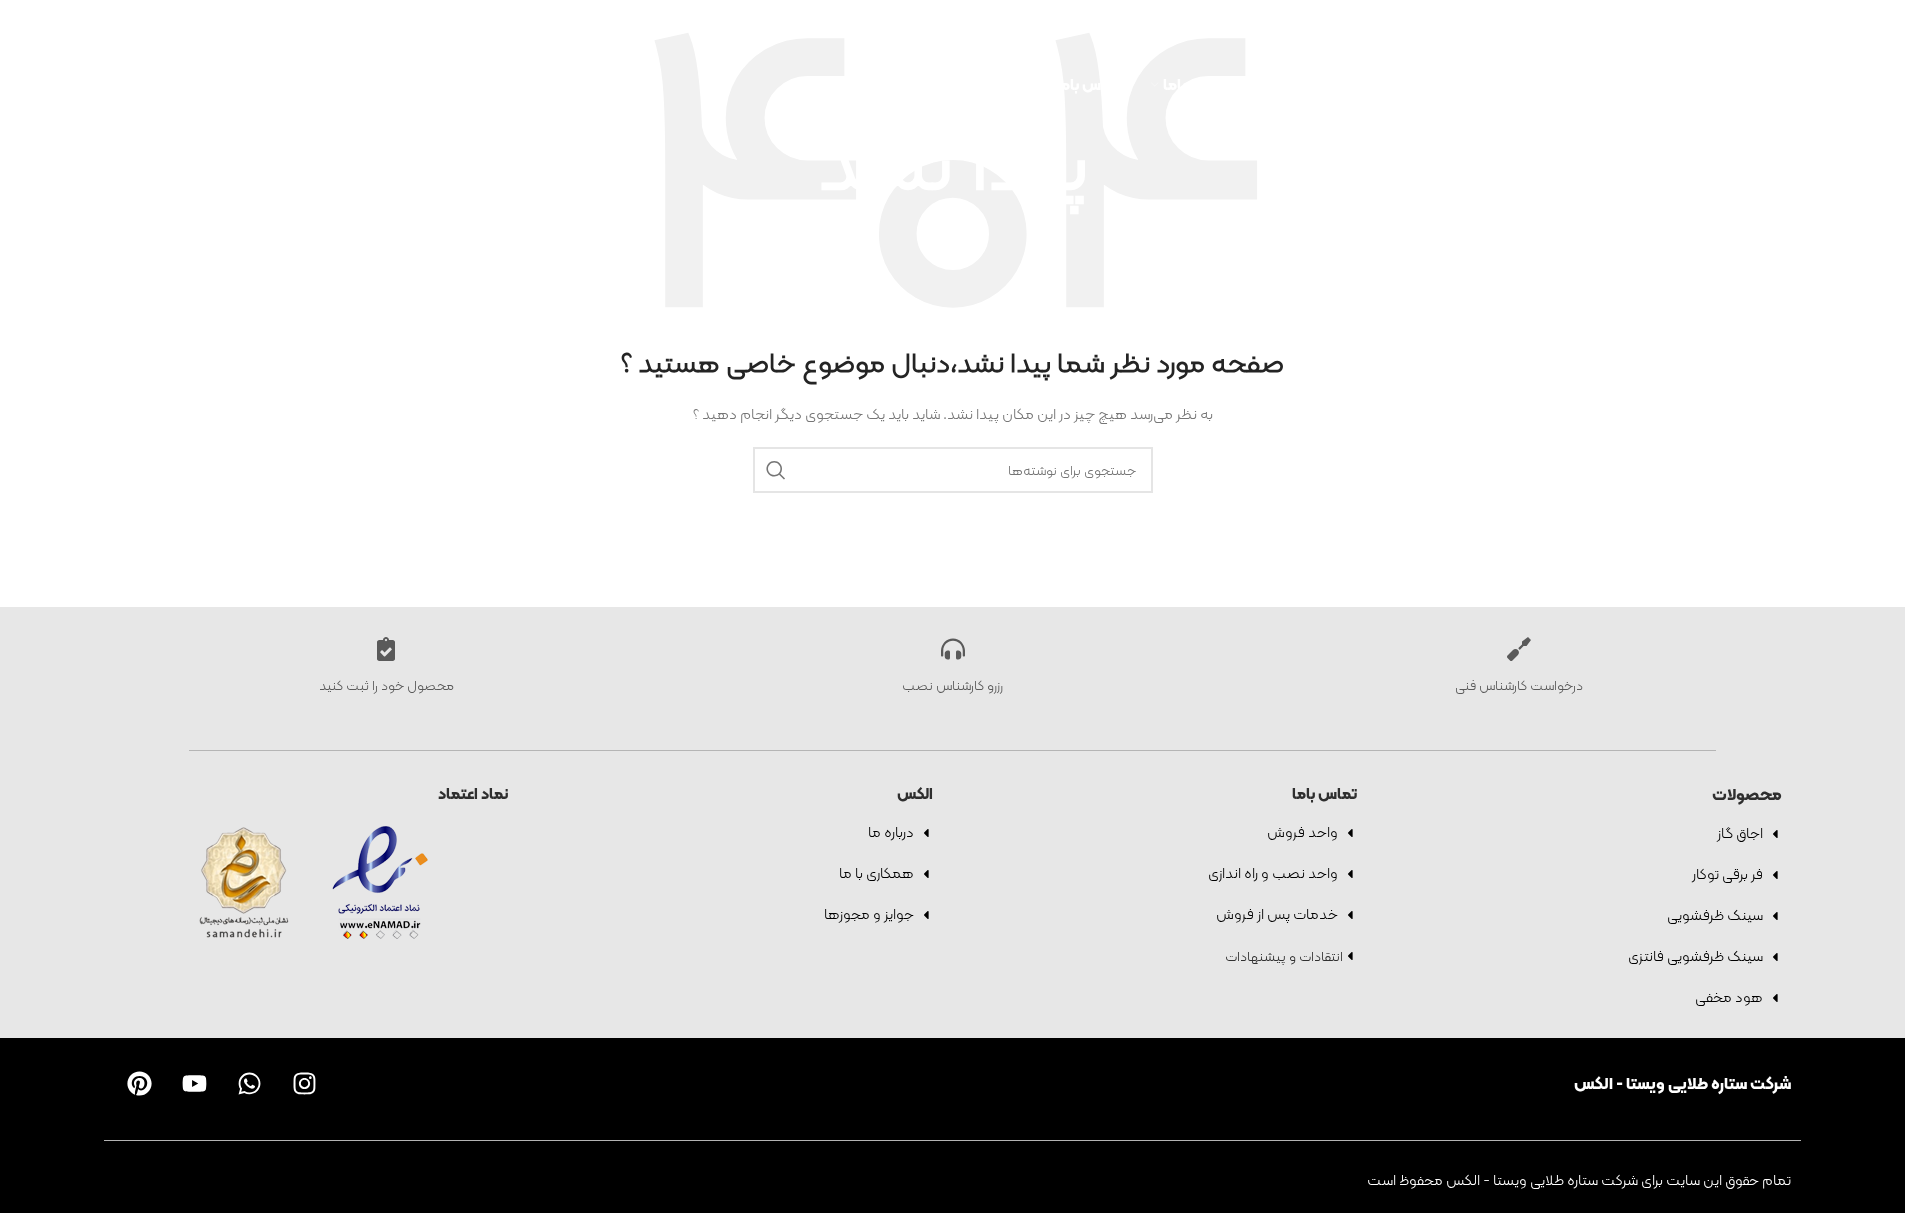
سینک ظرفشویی (1715, 915)
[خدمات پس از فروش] (1350, 915)
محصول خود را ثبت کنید (386, 685)
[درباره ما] (926, 833)
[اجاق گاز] (1775, 834)
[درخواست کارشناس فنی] (1519, 649)
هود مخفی (1729, 997)
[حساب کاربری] (1507, 20)
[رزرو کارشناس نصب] (953, 649)
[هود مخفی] (1775, 998)
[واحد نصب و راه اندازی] (1350, 874)
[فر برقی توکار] (1775, 875)
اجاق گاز (1740, 833)
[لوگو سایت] (398, 83)
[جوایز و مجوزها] (926, 915)
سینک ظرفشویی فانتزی (1695, 956)
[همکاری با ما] (926, 874)
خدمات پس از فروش (1277, 914)
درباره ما (891, 832)
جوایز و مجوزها (869, 914)
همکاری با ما (876, 873)
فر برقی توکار (1727, 874)
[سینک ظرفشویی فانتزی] (1775, 957)
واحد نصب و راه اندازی (1273, 873)
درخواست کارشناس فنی (1519, 685)
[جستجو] (1542, 20)
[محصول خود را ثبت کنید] (386, 649)
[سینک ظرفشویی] (1775, 916)
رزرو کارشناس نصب (952, 685)
